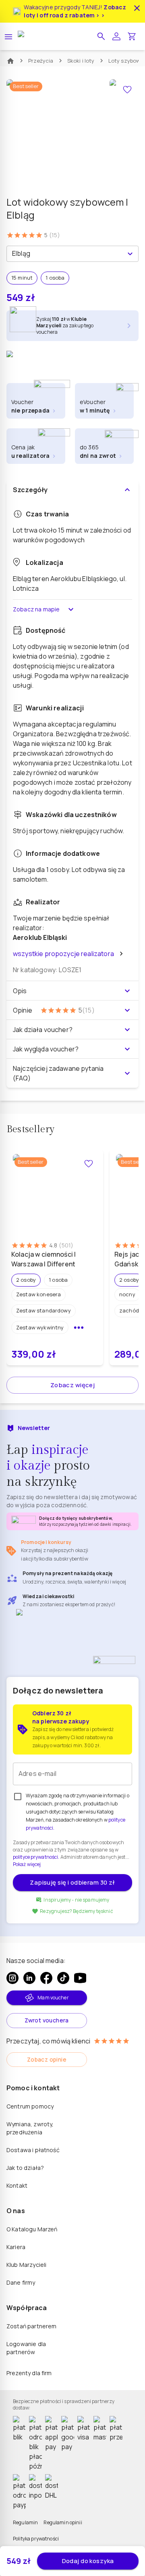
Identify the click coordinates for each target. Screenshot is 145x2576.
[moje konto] (116, 36)
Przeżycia (41, 61)
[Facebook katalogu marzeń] (46, 1978)
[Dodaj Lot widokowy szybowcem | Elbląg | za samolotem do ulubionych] (127, 90)
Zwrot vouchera (47, 2020)
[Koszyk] (132, 36)
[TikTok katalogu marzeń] (63, 1978)
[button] (101, 36)
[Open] (130, 254)
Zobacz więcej (73, 1385)
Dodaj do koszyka (88, 2561)
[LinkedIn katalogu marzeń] (29, 1978)
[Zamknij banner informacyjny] (137, 8)
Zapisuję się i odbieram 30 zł (72, 1882)
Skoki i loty (81, 61)
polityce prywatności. (36, 1857)
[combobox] (66, 254)
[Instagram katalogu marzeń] (12, 1978)
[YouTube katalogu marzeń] (80, 1978)
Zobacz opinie (47, 2059)
